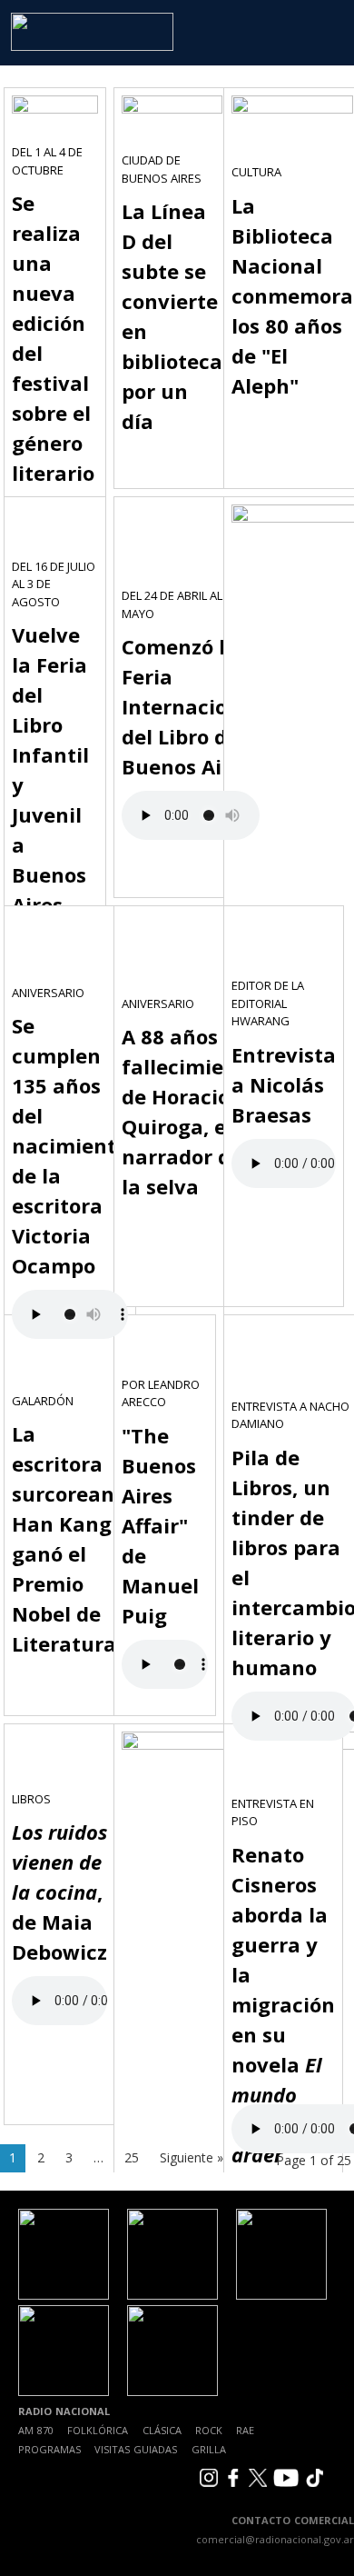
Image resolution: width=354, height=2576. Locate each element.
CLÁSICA (162, 2430)
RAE (245, 2430)
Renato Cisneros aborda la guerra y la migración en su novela (283, 2004)
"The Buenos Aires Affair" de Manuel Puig (160, 1525)
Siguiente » (192, 2157)
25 (132, 2157)
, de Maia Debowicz (59, 1892)
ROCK (209, 2430)
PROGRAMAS (49, 2449)
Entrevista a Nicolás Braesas (284, 1084)
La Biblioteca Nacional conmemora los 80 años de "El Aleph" (292, 295)
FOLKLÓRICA (98, 2430)
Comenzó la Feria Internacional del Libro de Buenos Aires (191, 706)
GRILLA (209, 2449)
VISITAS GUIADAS (136, 2449)
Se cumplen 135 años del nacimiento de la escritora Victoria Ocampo (70, 1145)
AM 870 (36, 2430)
